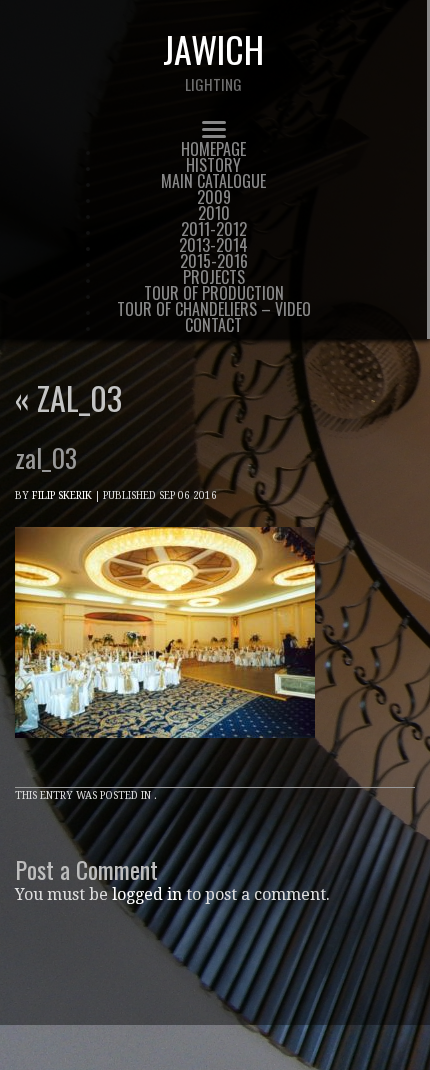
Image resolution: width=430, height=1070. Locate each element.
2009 (214, 197)
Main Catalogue (213, 181)
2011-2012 (214, 229)
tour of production (214, 293)
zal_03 (68, 397)
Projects (214, 277)
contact (213, 325)
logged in (147, 894)
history (213, 165)
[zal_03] (165, 756)
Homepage (213, 149)
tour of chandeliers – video (214, 309)
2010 (214, 213)
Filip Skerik (62, 495)
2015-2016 (214, 261)
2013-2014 (213, 245)
